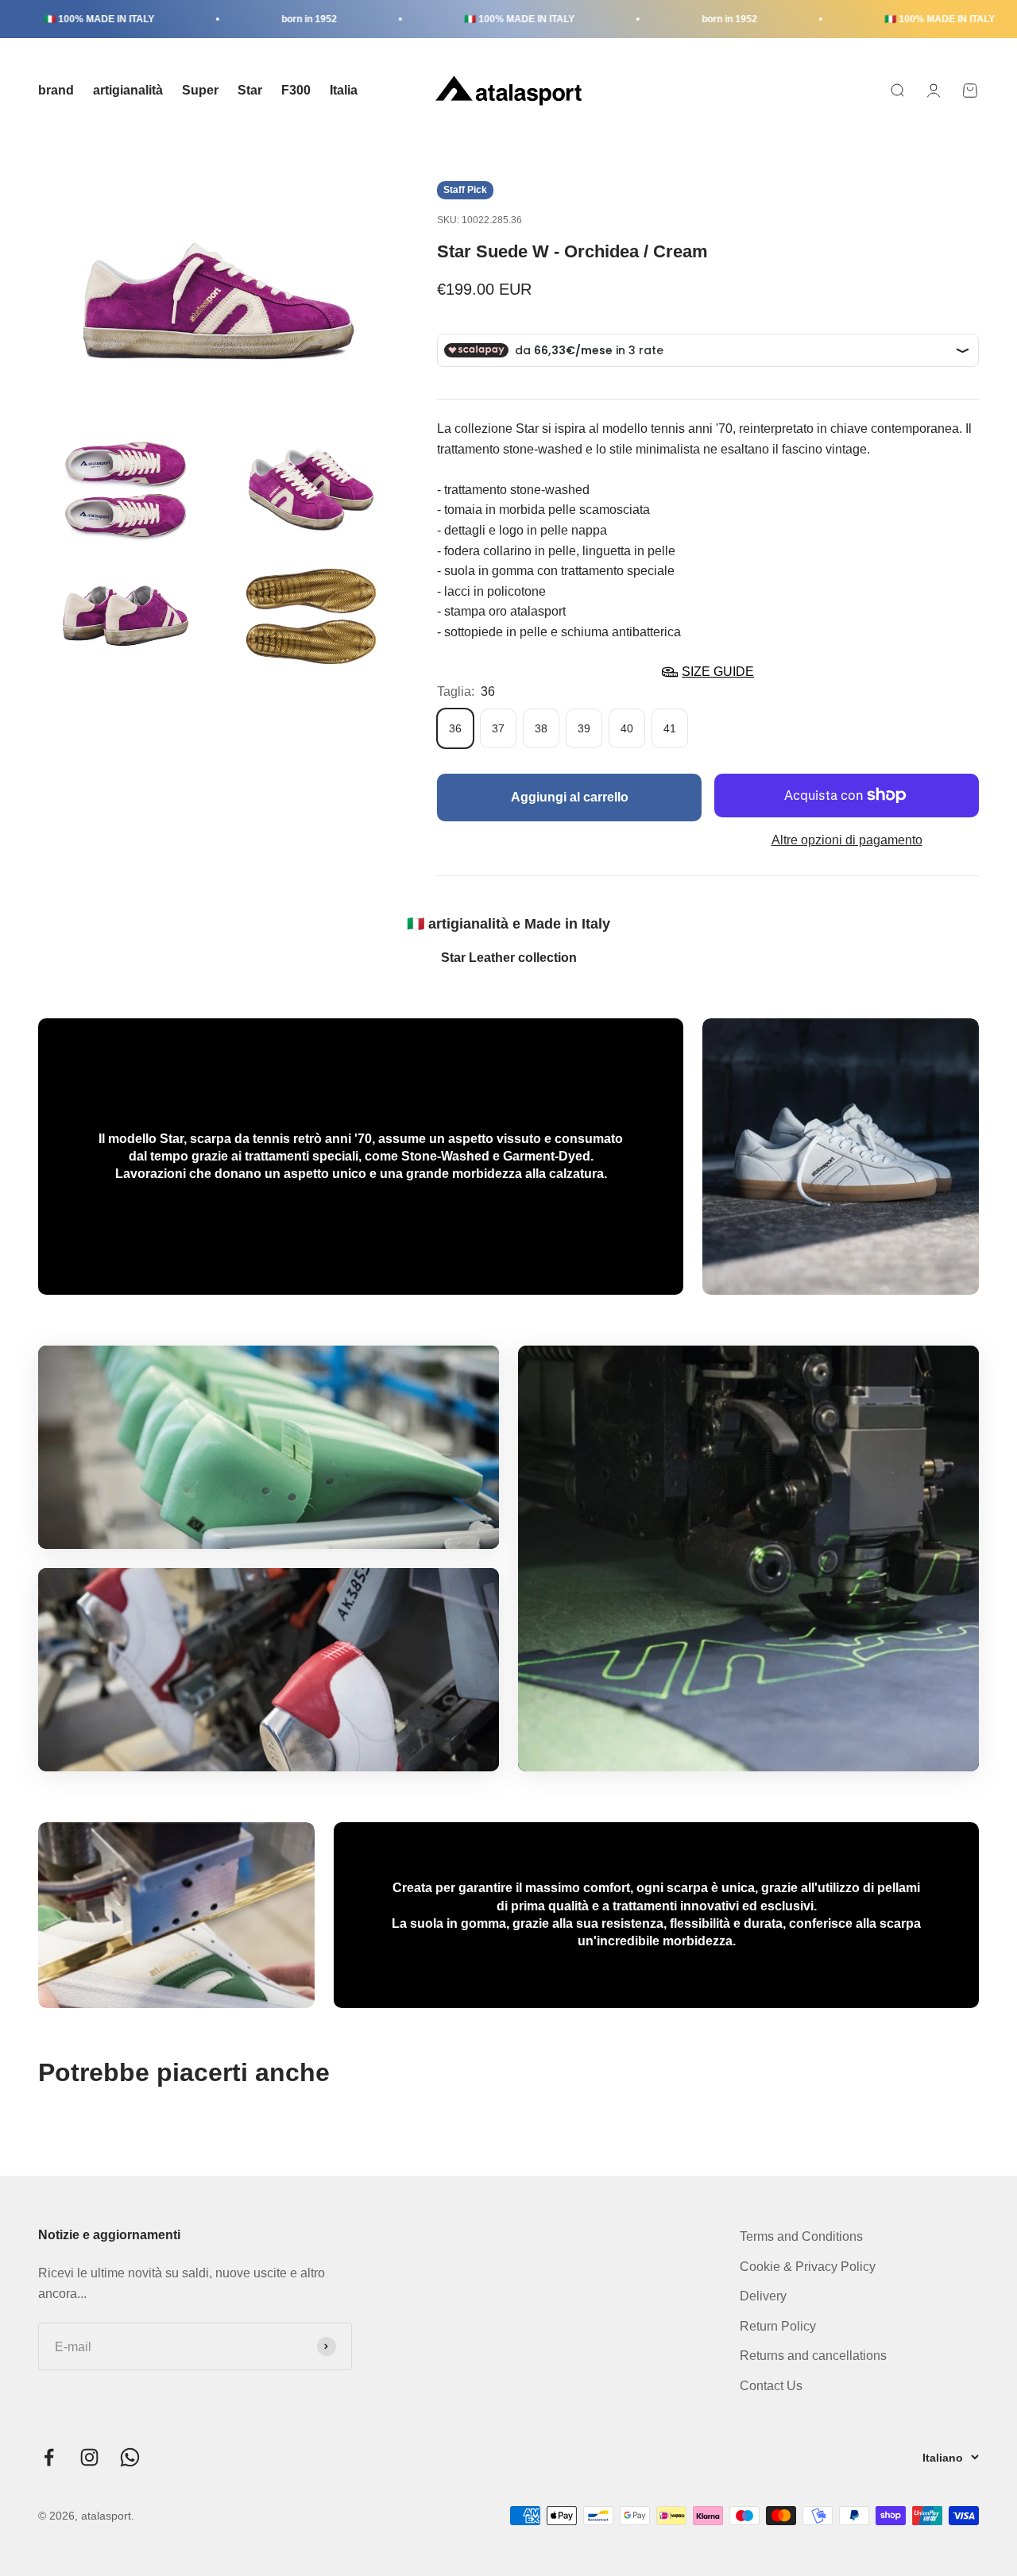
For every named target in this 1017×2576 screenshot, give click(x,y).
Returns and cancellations (813, 2356)
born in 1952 (272, 19)
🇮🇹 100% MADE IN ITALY (62, 19)
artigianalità (128, 90)
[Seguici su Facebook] (49, 2457)
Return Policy (778, 2326)
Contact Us (771, 2386)
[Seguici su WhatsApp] (130, 2457)
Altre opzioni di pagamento (847, 840)
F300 (296, 90)
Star (250, 90)
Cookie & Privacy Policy (808, 2267)
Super (200, 90)
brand (56, 90)
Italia (344, 90)
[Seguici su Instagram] (89, 2457)
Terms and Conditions (801, 2236)
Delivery (763, 2296)
